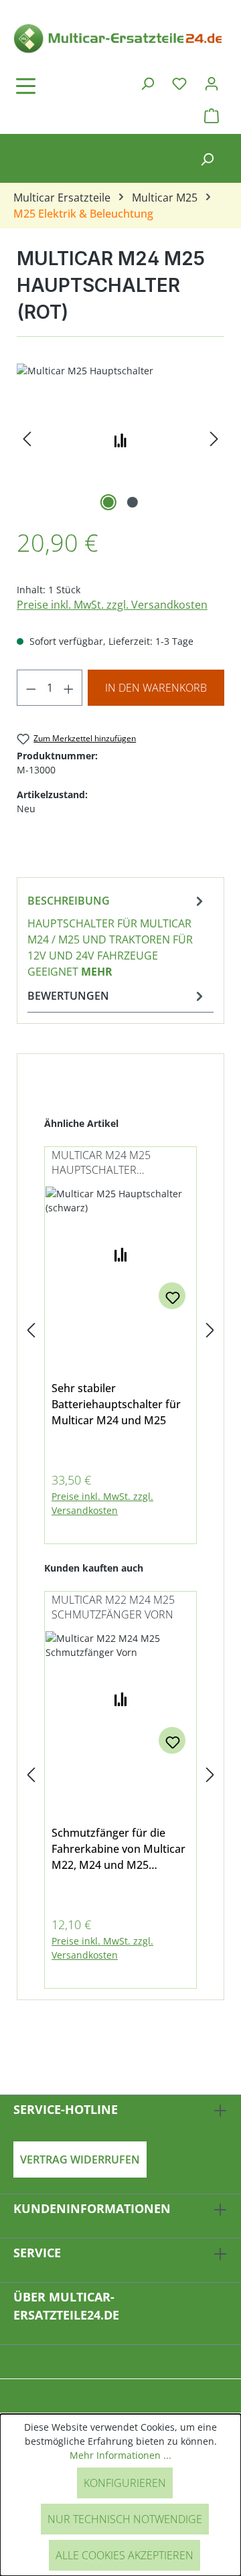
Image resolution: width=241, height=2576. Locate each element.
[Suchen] (147, 83)
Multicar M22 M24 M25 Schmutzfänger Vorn (113, 1607)
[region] (120, 439)
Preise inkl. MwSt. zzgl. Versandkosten (112, 605)
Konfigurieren (125, 2483)
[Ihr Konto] (212, 83)
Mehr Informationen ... (120, 2455)
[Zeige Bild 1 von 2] (108, 502)
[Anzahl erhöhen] (69, 688)
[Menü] (64, 86)
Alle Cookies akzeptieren (125, 2555)
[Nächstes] (214, 439)
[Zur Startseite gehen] (120, 37)
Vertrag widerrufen (80, 2160)
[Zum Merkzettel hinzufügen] (172, 1296)
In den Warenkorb (156, 688)
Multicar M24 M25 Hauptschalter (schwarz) (101, 1163)
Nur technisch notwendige (125, 2519)
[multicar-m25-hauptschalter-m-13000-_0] (120, 439)
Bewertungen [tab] (68, 996)
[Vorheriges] (27, 439)
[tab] (117, 935)
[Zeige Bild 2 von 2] (133, 502)
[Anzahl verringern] (31, 688)
